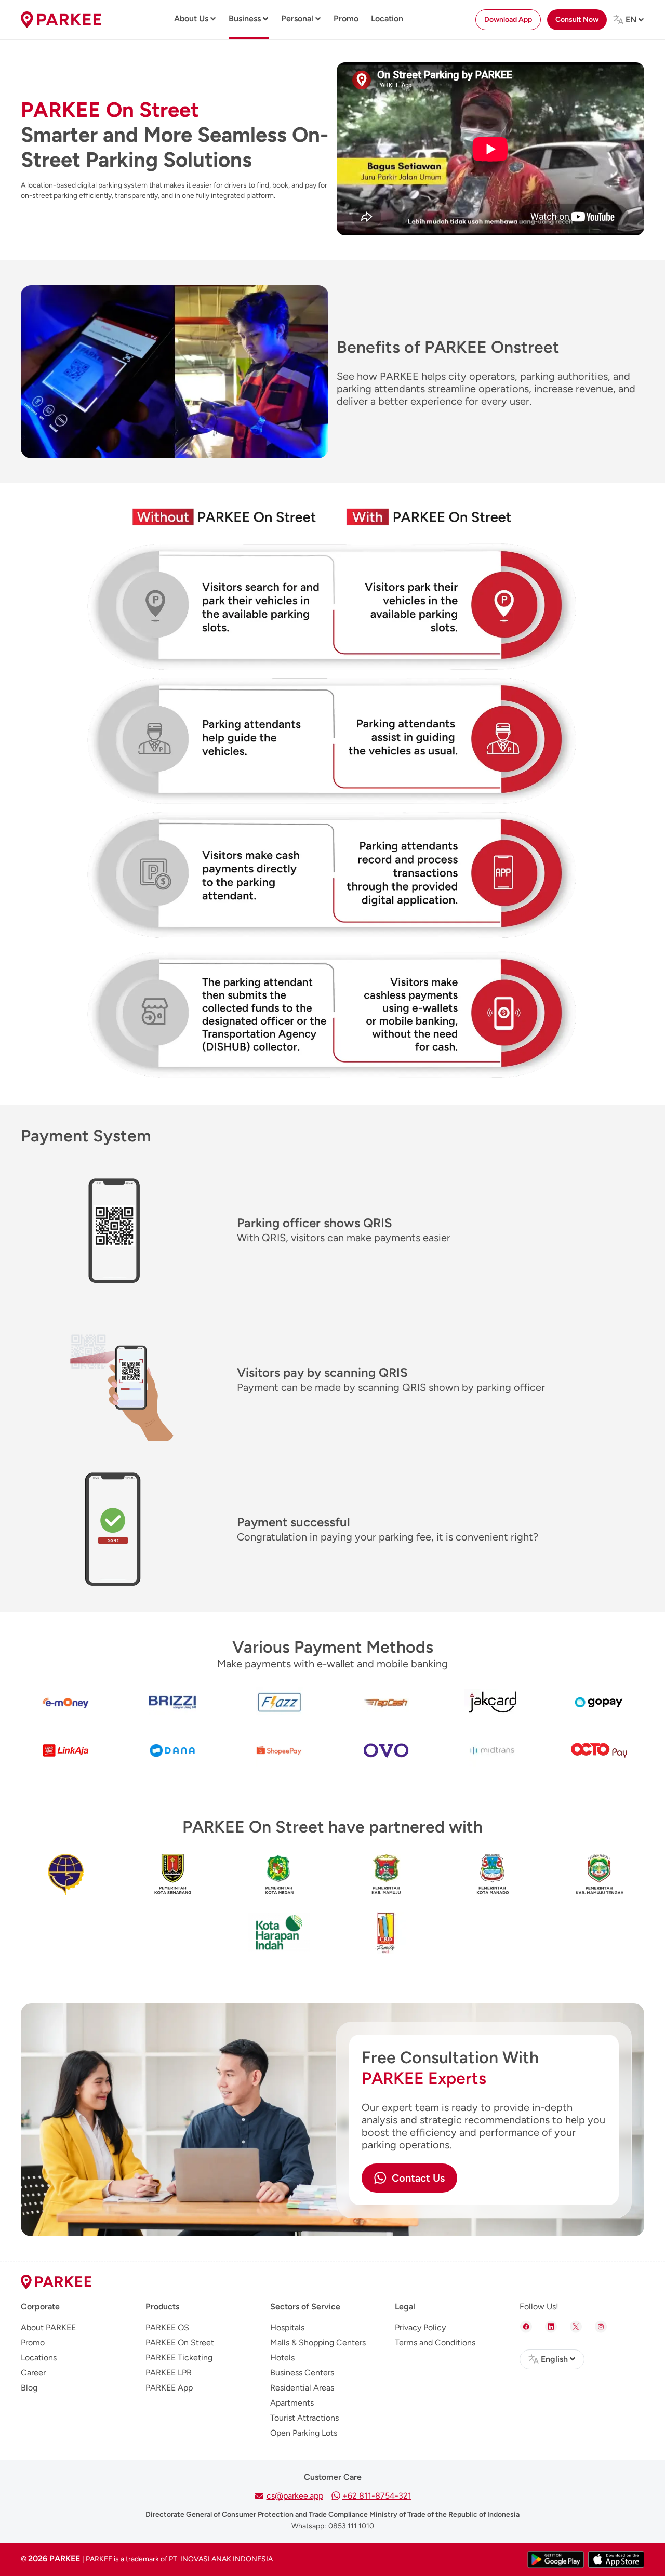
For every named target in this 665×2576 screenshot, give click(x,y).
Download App (508, 19)
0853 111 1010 (351, 2526)
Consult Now (577, 19)
